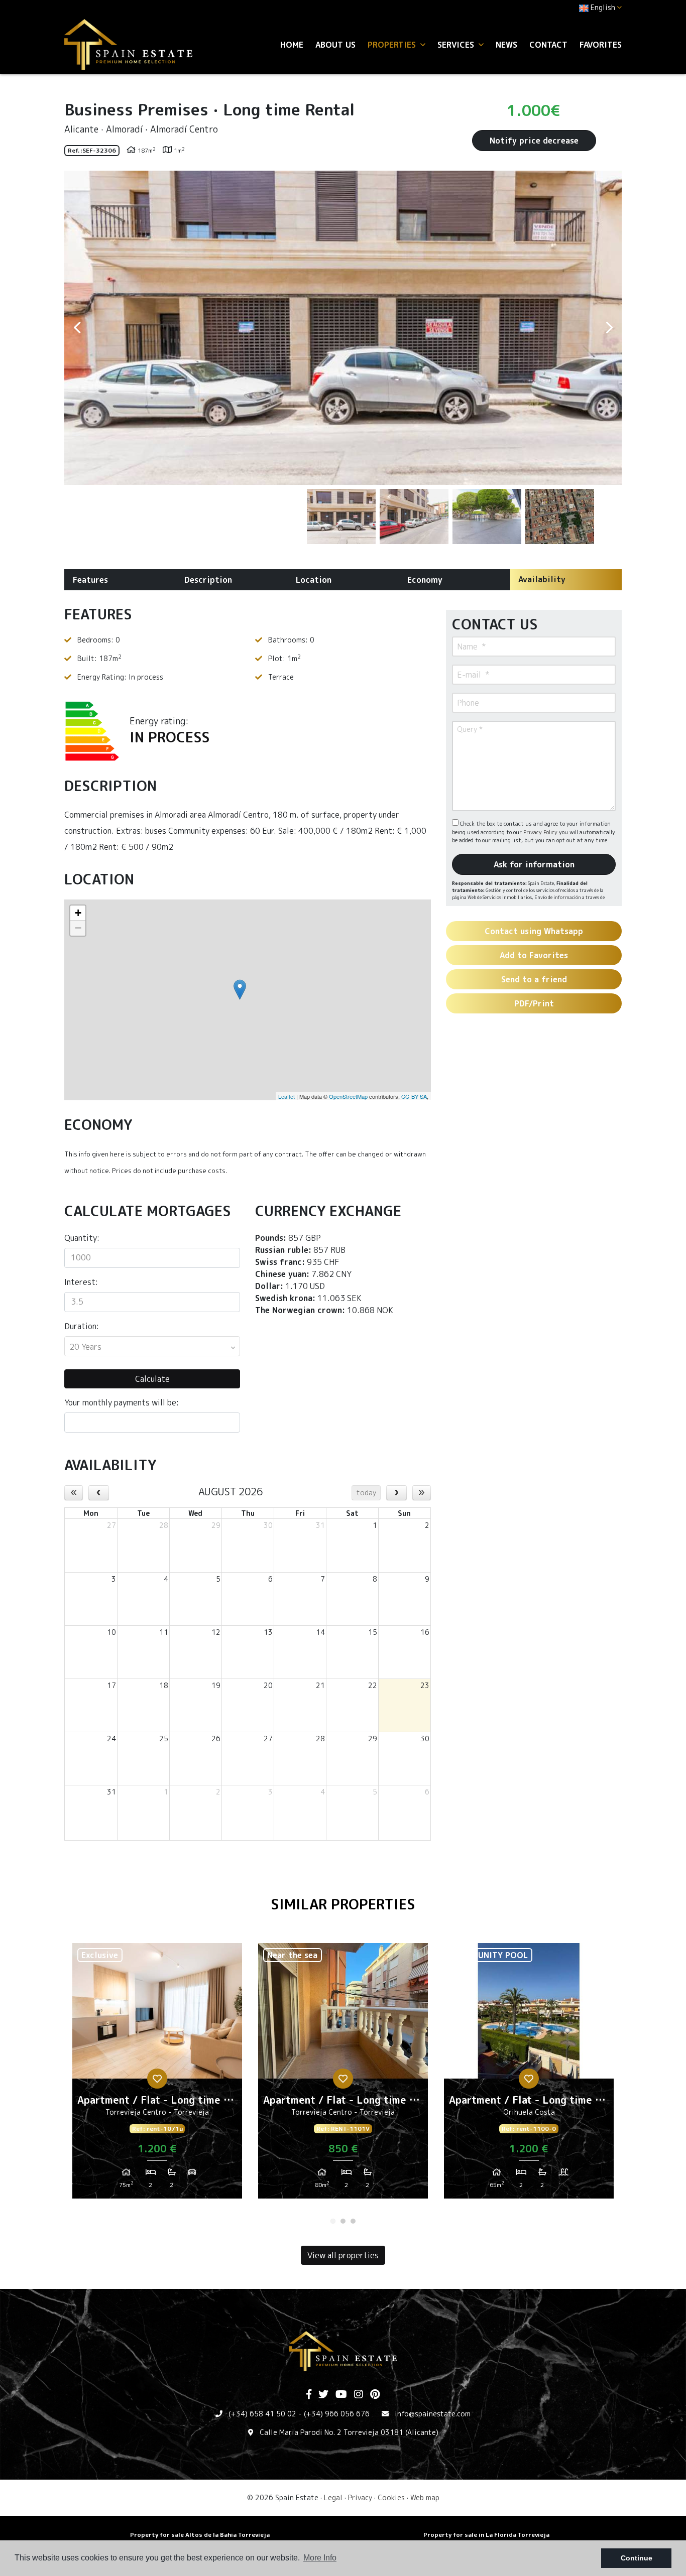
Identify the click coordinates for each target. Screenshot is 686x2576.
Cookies (391, 2497)
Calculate (152, 1379)
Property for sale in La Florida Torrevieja (486, 2535)
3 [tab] (353, 2221)
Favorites (601, 45)
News (506, 45)
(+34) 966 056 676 (337, 2414)
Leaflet (287, 1096)
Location (314, 580)
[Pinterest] (375, 2395)
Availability (542, 579)
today (366, 1493)
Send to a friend (534, 979)
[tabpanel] (157, 2075)
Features (90, 580)
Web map (425, 2497)
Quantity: (82, 1238)
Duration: (82, 1326)
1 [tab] (333, 2221)
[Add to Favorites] (157, 2079)
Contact (548, 45)
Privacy (360, 2497)
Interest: (81, 1282)
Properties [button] (393, 45)
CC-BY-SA (414, 1096)
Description (208, 580)
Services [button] (457, 45)
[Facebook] (309, 2395)
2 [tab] (343, 2221)
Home (292, 45)
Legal (333, 2497)
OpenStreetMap (348, 1096)
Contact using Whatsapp (534, 931)
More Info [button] (320, 2558)
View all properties (343, 2255)
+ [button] (78, 913)
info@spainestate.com (433, 2414)
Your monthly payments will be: (122, 1402)
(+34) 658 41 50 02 (262, 2414)
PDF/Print (534, 1003)
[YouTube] (341, 2395)
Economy (425, 580)
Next (609, 328)
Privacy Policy (541, 832)
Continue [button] (637, 2558)
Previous (77, 328)
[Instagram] (359, 2395)
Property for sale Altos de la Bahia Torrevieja (200, 2535)
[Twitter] (323, 2395)
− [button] (78, 928)
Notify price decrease (534, 141)
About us (335, 45)
